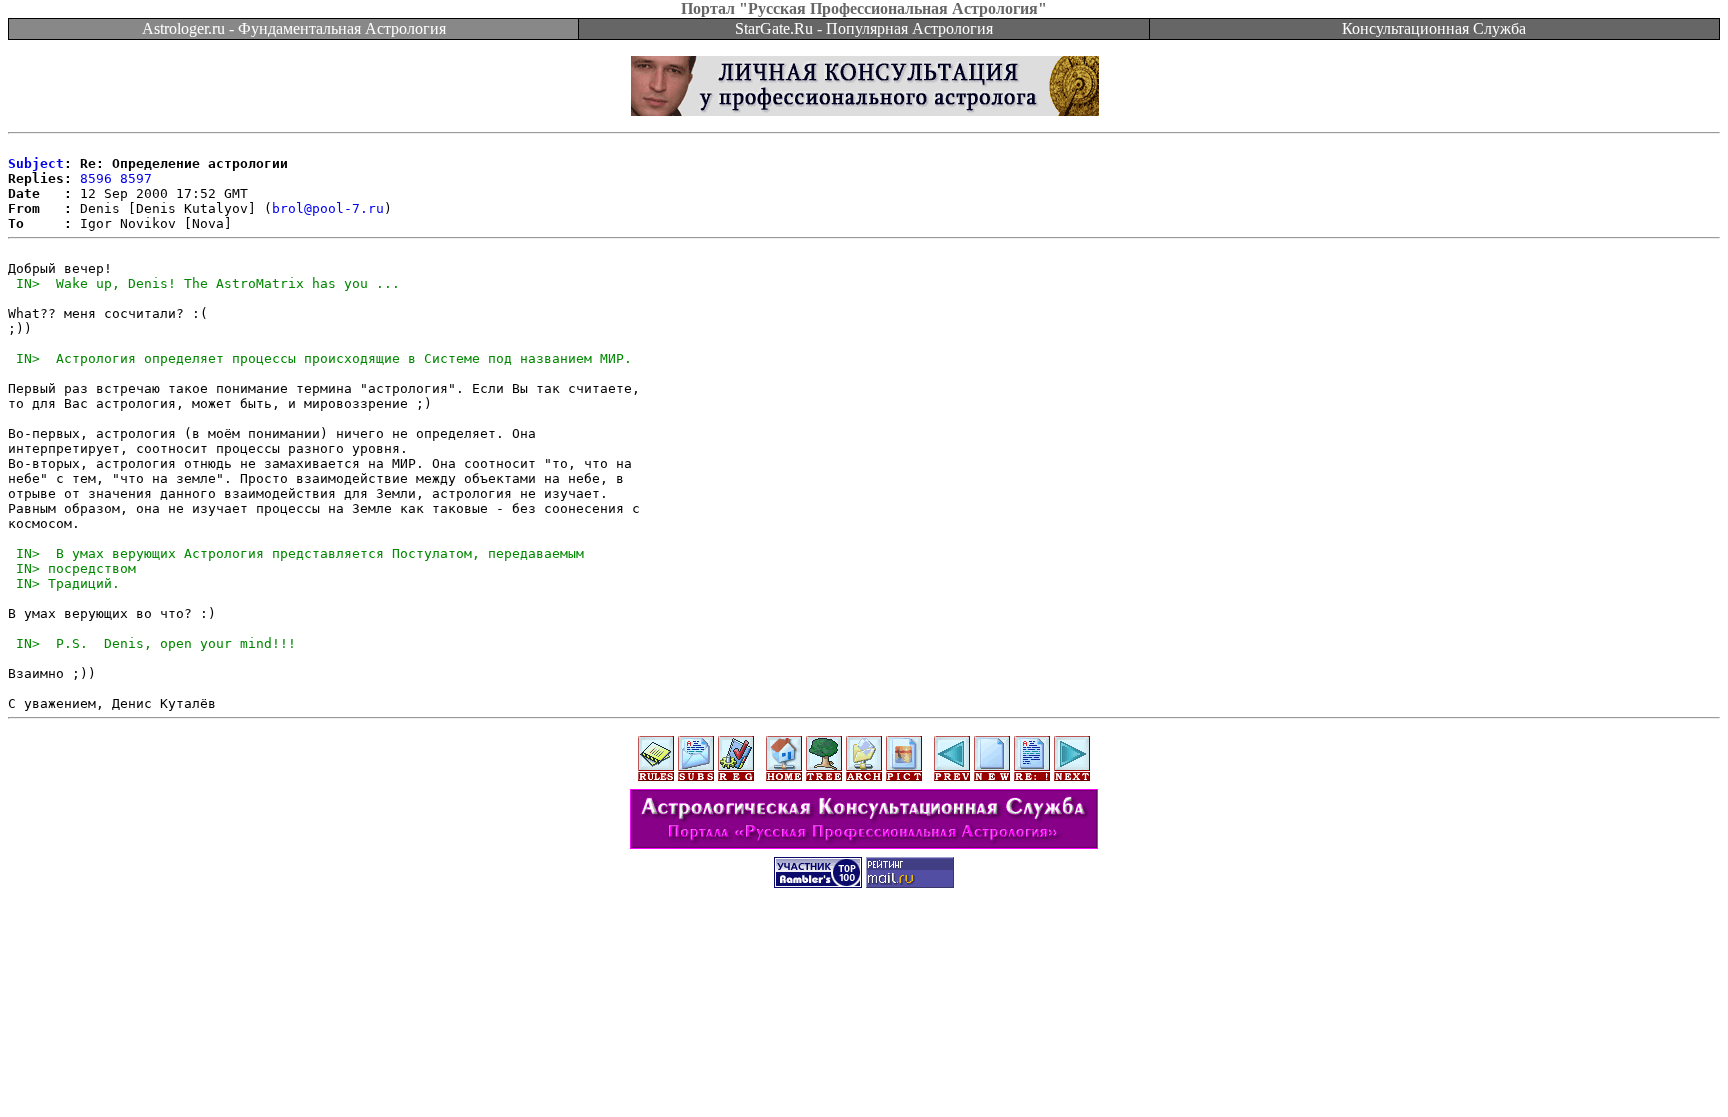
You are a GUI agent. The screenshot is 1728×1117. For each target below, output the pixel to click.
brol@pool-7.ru (328, 208)
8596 (96, 178)
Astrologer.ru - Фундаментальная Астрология (294, 28)
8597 (136, 178)
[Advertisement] (864, 947)
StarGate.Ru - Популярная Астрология (864, 28)
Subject (36, 163)
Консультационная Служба (1434, 28)
